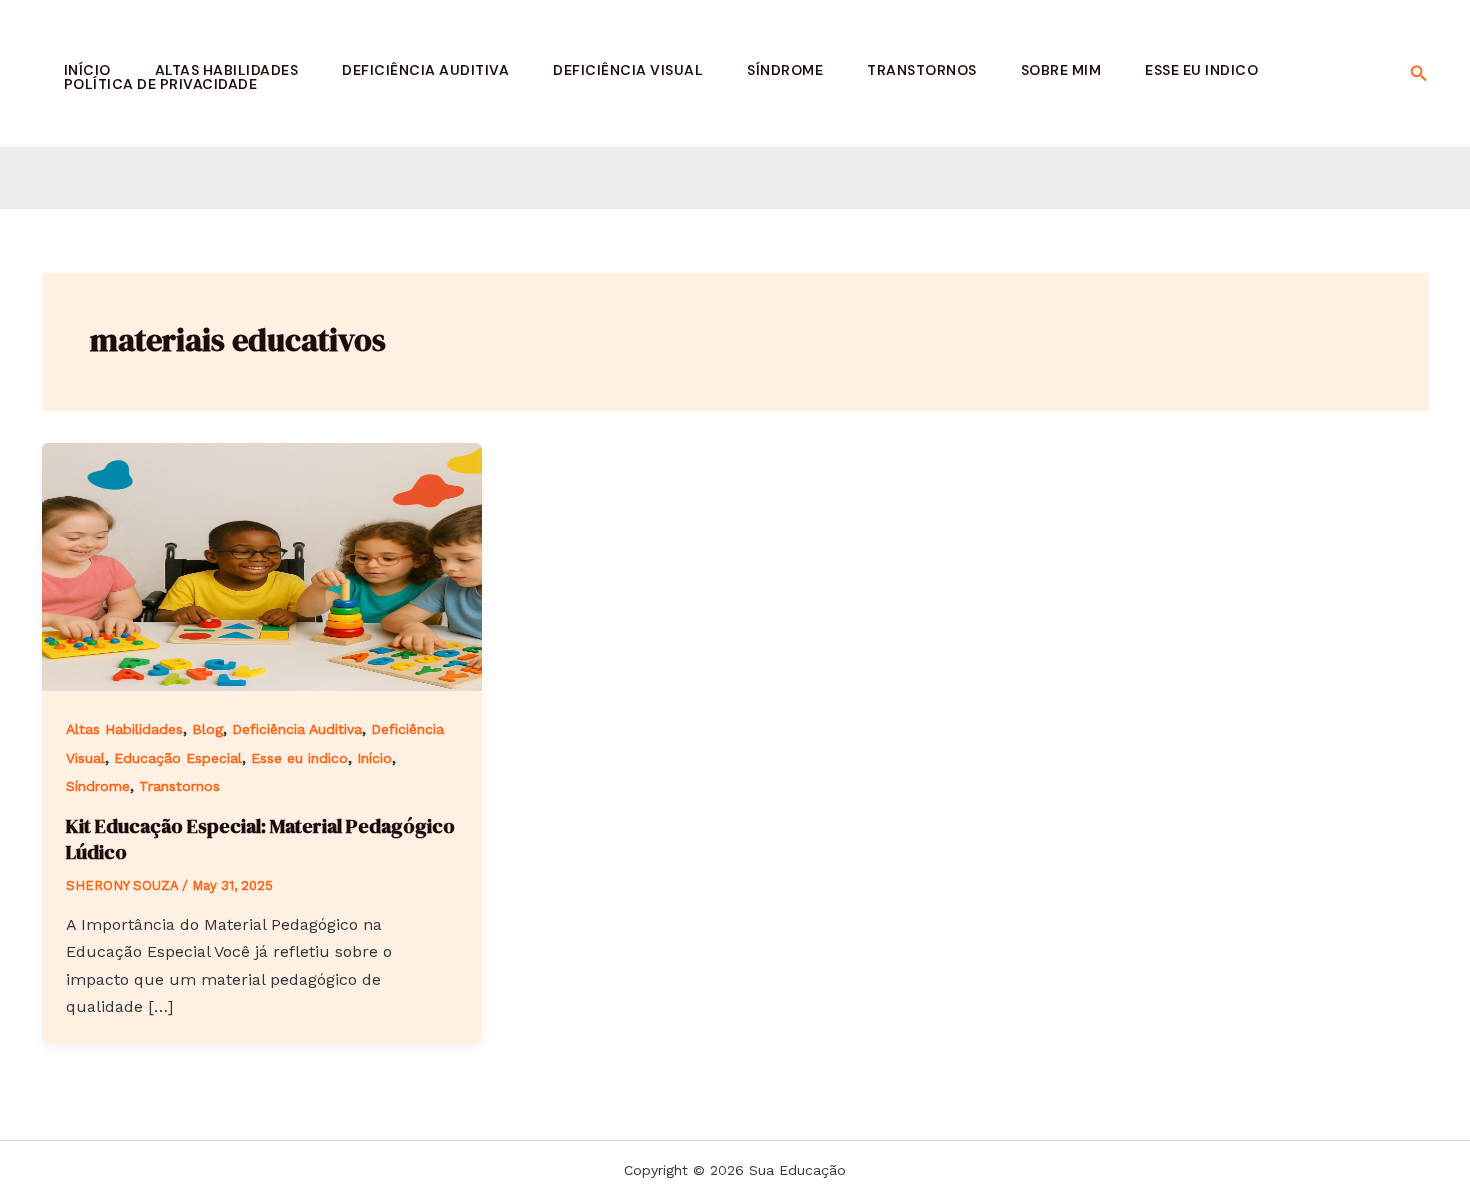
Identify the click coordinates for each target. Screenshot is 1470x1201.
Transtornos (922, 70)
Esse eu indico (1201, 70)
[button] (1419, 73)
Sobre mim (1061, 70)
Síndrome (785, 70)
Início (87, 70)
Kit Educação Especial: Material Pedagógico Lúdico (260, 839)
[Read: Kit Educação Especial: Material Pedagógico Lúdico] (262, 565)
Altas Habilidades (227, 70)
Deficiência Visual (628, 70)
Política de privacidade (161, 84)
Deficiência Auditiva (425, 70)
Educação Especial (178, 758)
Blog (207, 729)
